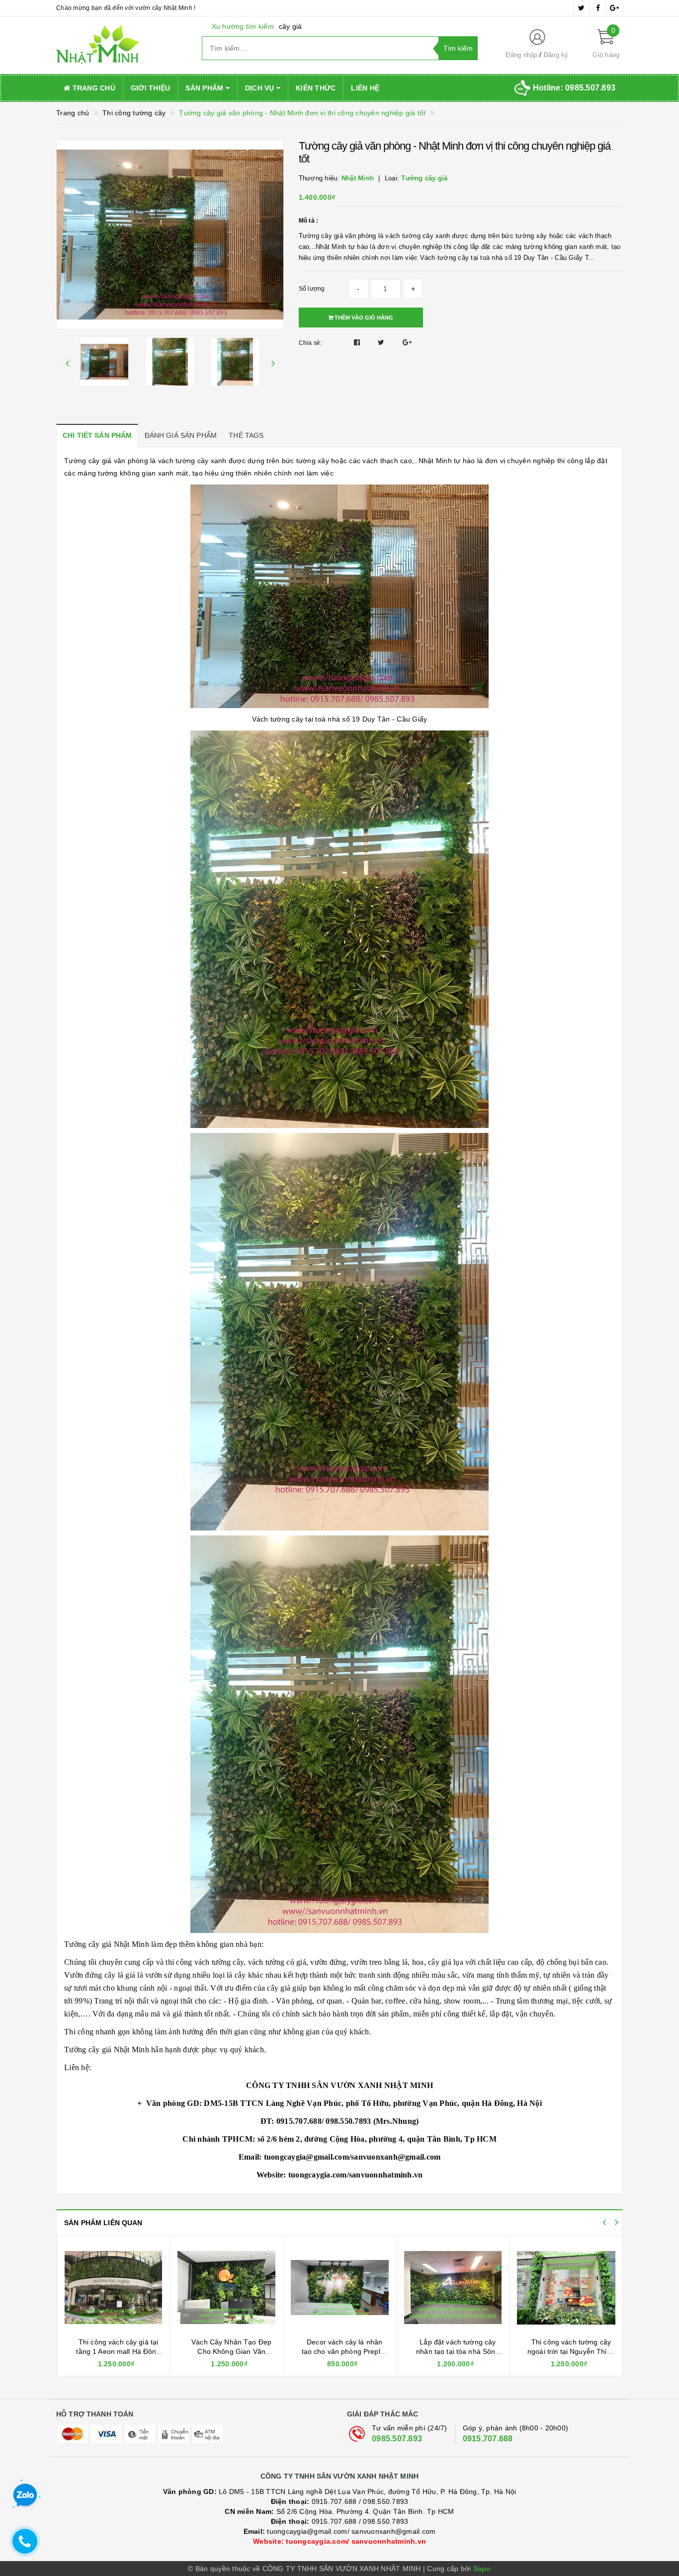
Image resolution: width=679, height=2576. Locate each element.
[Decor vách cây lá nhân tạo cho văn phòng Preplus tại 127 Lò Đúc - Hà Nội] (226, 2288)
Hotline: (574, 88)
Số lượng (312, 289)
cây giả (291, 26)
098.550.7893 (385, 2501)
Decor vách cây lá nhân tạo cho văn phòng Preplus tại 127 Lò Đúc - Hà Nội (232, 2352)
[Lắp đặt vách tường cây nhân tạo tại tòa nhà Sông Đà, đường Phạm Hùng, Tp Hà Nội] (340, 2288)
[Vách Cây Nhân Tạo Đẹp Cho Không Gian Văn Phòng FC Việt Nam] (113, 2288)
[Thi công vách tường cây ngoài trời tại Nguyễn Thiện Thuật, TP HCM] (453, 2288)
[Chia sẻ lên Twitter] (382, 342)
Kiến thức (316, 88)
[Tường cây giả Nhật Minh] (122, 45)
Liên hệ (365, 88)
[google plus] (614, 8)
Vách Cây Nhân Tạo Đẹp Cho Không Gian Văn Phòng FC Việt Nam (118, 2352)
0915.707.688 (488, 2439)
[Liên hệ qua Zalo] (25, 2495)
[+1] (407, 342)
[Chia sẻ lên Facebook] (358, 342)
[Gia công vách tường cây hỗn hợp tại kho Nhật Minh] (566, 2288)
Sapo (482, 2569)
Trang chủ (93, 88)
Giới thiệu (151, 88)
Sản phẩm (205, 88)
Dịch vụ (261, 88)
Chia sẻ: (310, 343)
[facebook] (598, 8)
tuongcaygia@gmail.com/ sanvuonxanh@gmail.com (340, 2531)
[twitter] (582, 8)
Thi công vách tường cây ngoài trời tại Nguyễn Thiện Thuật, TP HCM (458, 2352)
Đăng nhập (521, 55)
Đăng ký (556, 55)
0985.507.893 (397, 2439)
